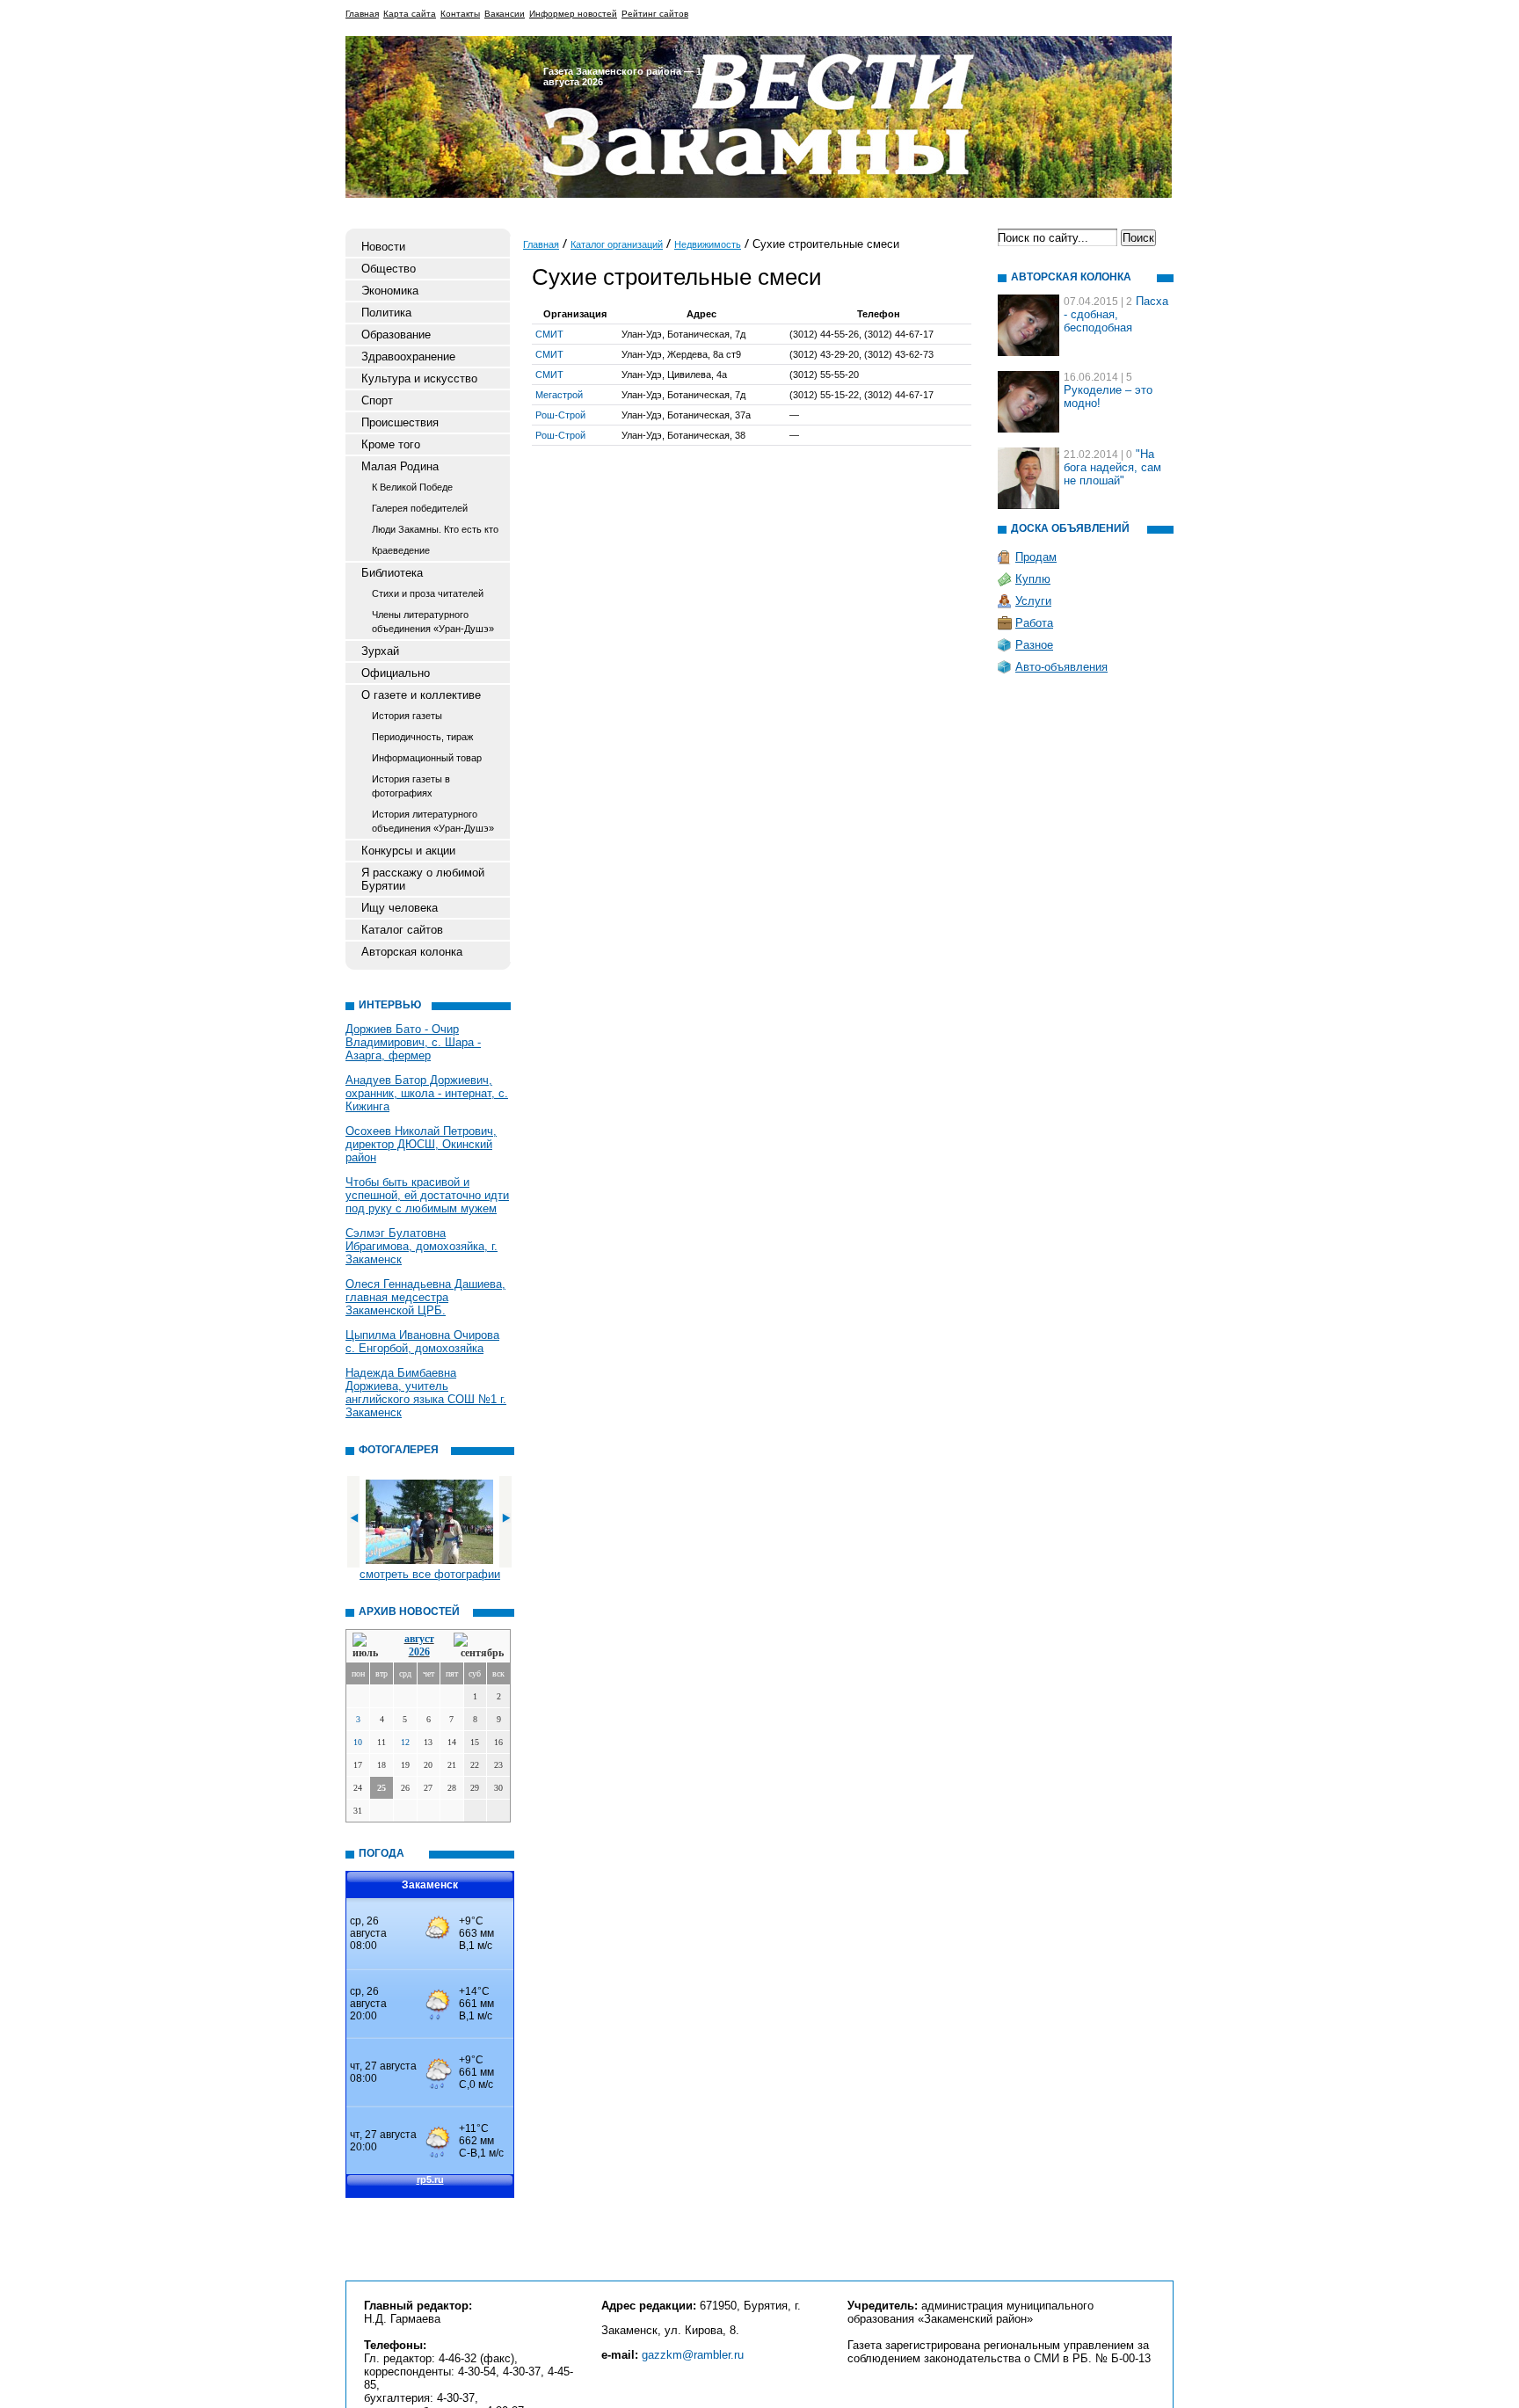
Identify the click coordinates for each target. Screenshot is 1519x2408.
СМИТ (549, 334)
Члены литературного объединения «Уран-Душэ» (433, 622)
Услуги (1033, 601)
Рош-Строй (560, 415)
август (419, 1639)
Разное (1034, 645)
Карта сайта (410, 14)
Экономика (390, 291)
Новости (383, 247)
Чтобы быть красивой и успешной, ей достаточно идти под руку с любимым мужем (427, 1195)
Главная (362, 14)
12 (405, 1742)
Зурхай (380, 651)
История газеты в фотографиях (411, 786)
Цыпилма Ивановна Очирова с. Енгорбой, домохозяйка (422, 1342)
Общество (389, 269)
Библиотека (392, 573)
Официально (396, 673)
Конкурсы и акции (408, 851)
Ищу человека (400, 908)
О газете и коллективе (421, 695)
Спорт (377, 400)
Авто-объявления (1061, 667)
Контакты (460, 14)
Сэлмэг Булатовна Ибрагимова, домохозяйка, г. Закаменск (422, 1246)
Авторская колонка (412, 952)
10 (358, 1742)
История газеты (407, 716)
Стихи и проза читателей (428, 593)
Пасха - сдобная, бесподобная (1116, 314)
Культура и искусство (419, 378)
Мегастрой (559, 395)
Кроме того (391, 444)
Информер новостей (573, 14)
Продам (1036, 557)
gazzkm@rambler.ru (693, 2355)
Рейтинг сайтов (655, 14)
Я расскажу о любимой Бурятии (423, 879)
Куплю (1033, 579)
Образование (396, 335)
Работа (1034, 623)
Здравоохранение (408, 356)
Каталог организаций (617, 244)
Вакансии (505, 14)
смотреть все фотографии (430, 1574)
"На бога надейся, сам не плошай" (1112, 467)
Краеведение (401, 550)
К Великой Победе (412, 487)
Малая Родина (400, 466)
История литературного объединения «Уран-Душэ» (433, 821)
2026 (419, 1652)
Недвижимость (708, 244)
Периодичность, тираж (422, 737)
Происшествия (400, 422)
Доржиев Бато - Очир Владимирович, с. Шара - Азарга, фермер (413, 1042)
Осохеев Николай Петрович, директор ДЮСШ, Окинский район (421, 1144)
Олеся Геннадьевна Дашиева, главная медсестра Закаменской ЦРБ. (425, 1297)
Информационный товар (427, 758)
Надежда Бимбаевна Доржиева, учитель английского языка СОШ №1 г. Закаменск (426, 1393)
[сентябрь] (479, 1646)
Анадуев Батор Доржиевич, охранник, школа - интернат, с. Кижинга (427, 1093)
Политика (386, 313)
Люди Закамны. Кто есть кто (435, 529)
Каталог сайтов (402, 930)
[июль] (368, 1646)
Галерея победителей (420, 508)
